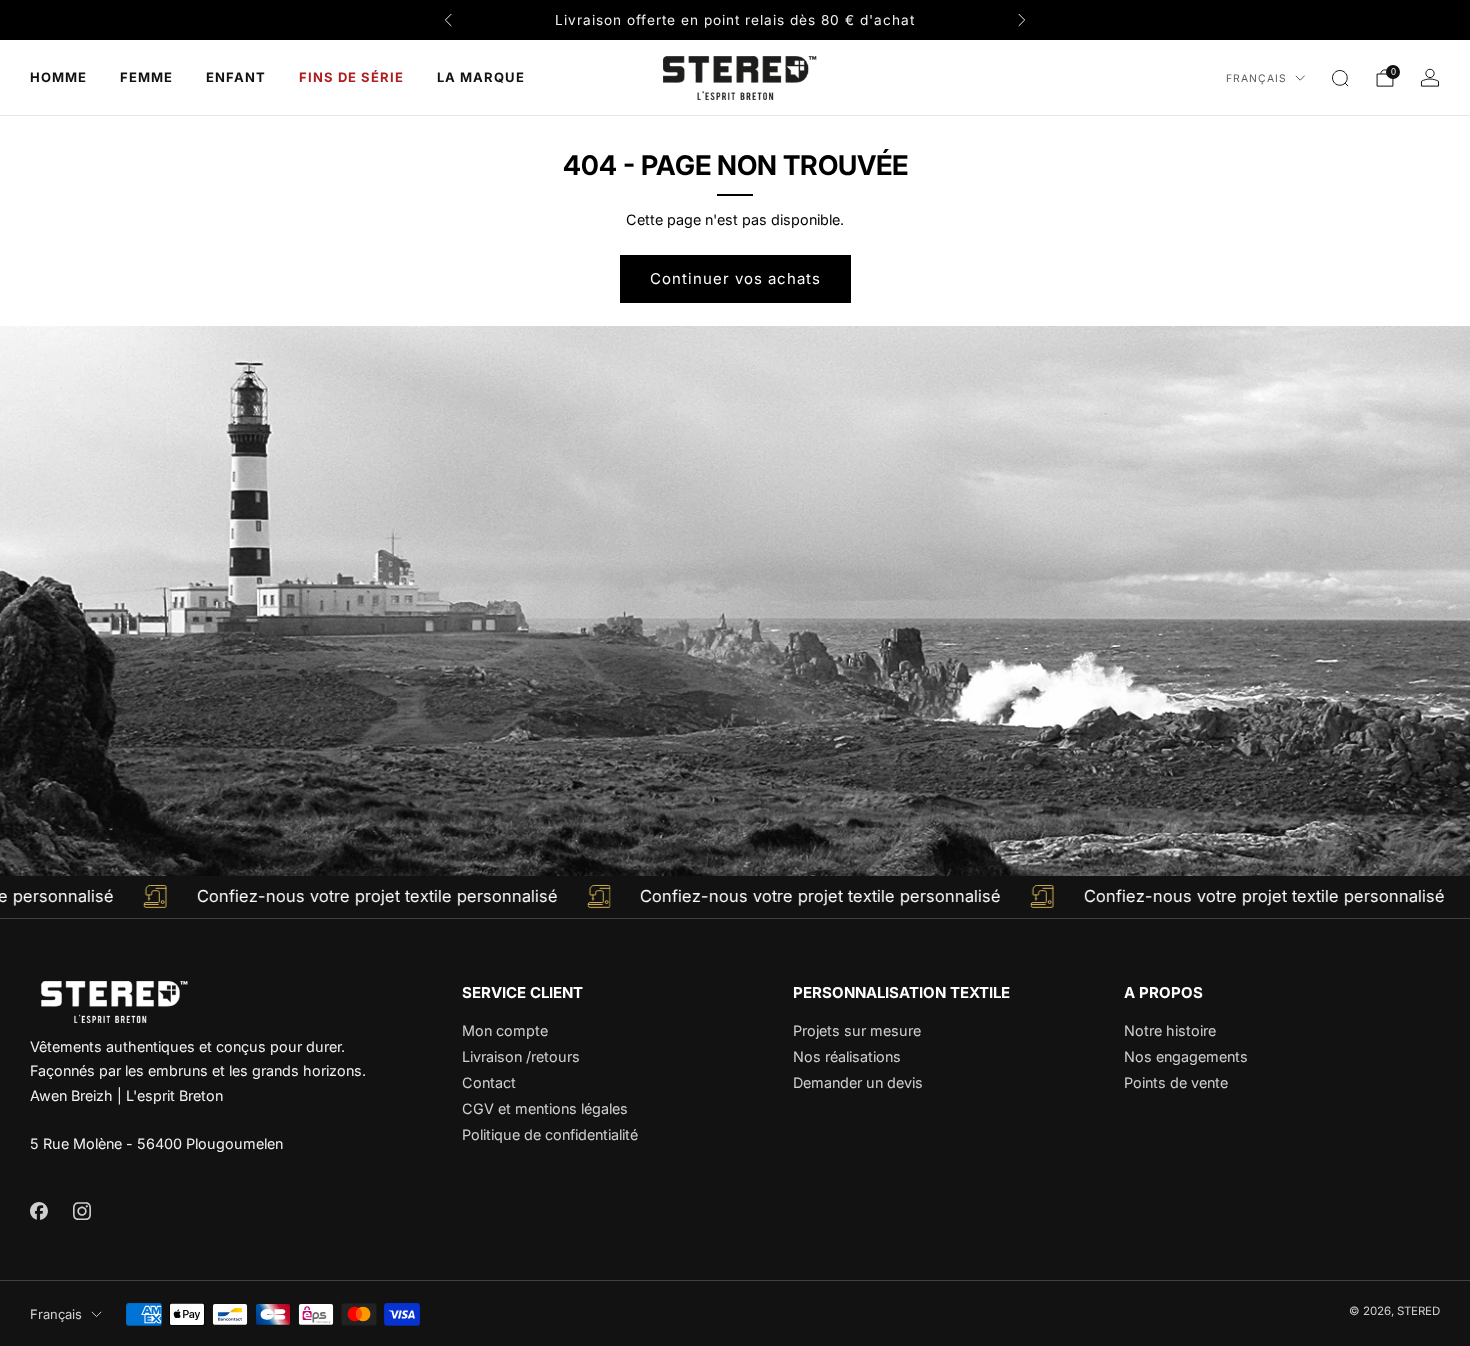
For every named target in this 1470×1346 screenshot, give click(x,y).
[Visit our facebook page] (38, 1210)
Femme (146, 77)
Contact (489, 1082)
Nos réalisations (847, 1056)
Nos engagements (1186, 1056)
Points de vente (1176, 1082)
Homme (58, 77)
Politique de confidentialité (550, 1134)
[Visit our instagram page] (81, 1210)
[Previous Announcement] (448, 20)
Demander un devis (858, 1082)
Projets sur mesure (857, 1030)
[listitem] (735, 20)
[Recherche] (1340, 78)
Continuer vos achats (735, 278)
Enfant (236, 77)
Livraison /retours (521, 1056)
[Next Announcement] (1022, 20)
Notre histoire (1170, 1030)
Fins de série (351, 77)
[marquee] (735, 897)
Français (1256, 78)
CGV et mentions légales (545, 1108)
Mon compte (505, 1030)
